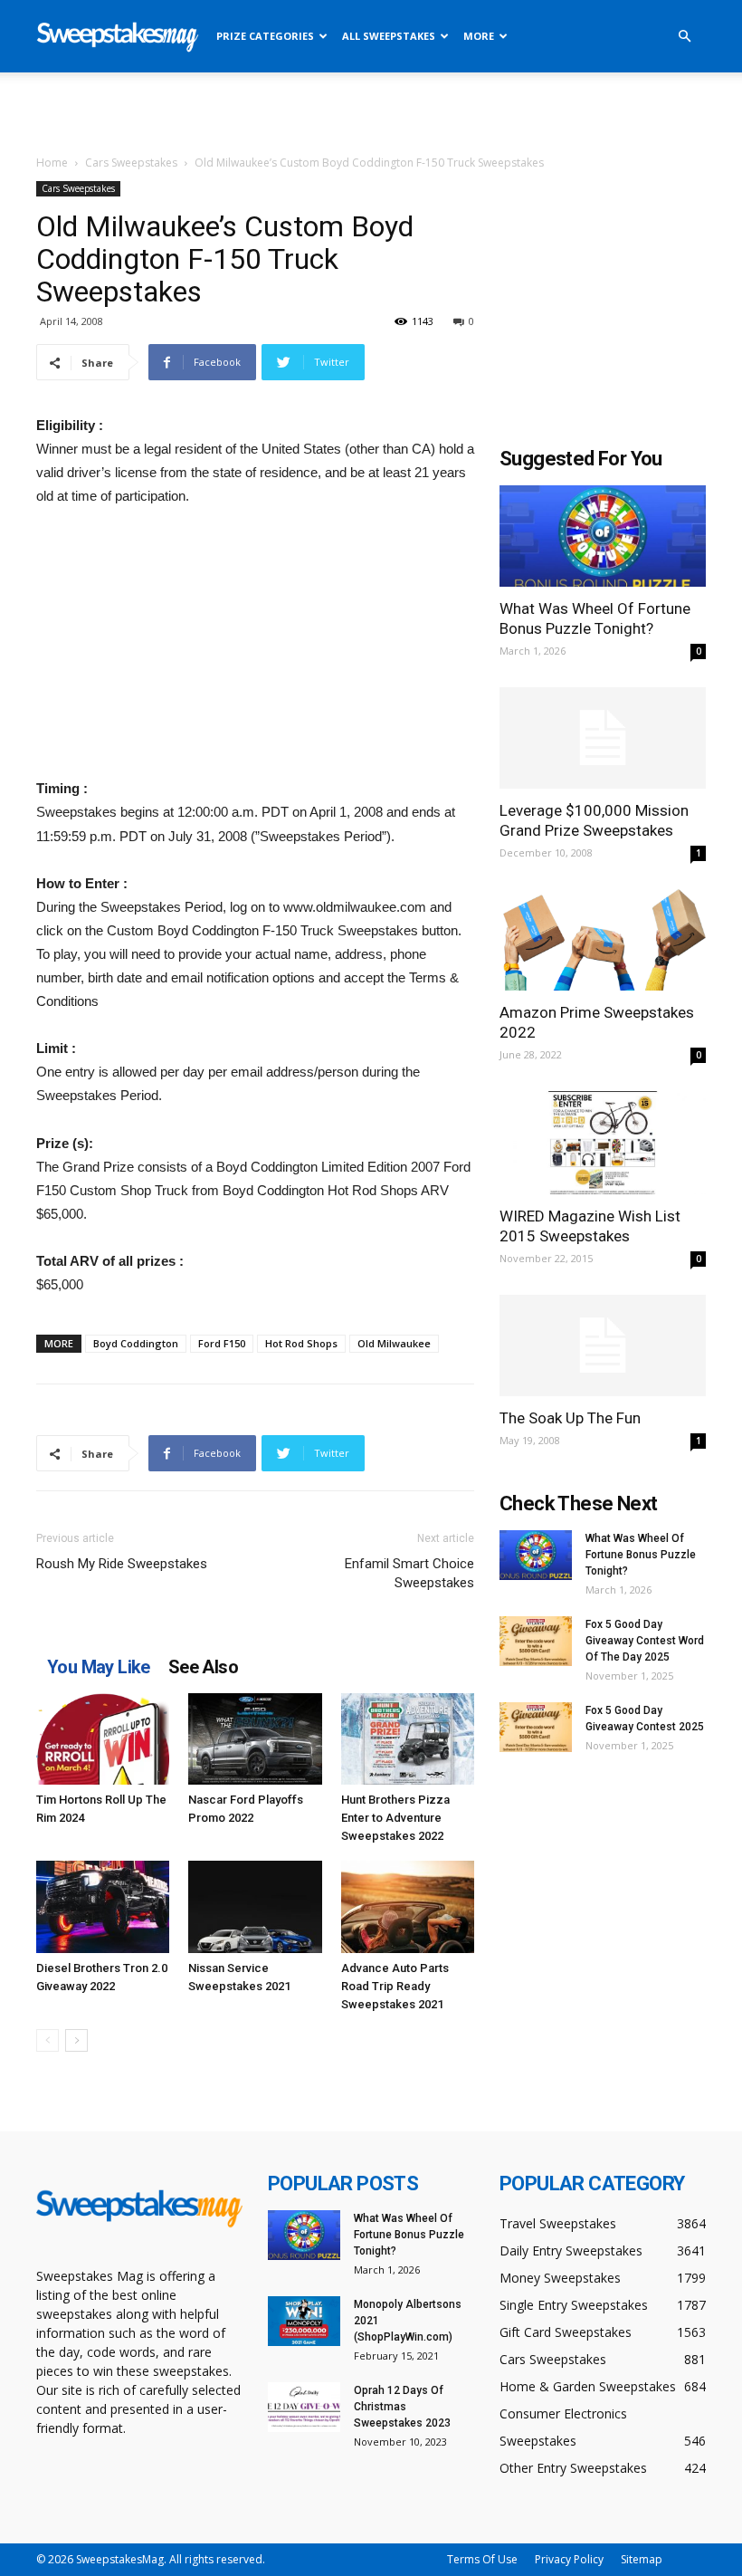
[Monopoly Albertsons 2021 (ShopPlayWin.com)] (304, 2321)
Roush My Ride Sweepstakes (122, 1564)
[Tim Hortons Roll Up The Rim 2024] (103, 1739)
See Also (203, 1667)
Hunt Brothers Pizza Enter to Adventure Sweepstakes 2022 (395, 1818)
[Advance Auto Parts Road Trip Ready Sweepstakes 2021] (408, 1906)
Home (52, 163)
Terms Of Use (482, 2559)
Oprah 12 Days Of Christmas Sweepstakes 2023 (402, 2407)
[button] (684, 37)
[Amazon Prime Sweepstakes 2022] (603, 940)
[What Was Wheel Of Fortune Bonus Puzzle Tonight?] (603, 536)
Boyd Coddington (136, 1343)
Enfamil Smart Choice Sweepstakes (409, 1573)
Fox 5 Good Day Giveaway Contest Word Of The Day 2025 (645, 1641)
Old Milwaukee (394, 1343)
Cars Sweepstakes (131, 163)
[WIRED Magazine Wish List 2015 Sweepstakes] (603, 1142)
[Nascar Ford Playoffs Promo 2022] (255, 1739)
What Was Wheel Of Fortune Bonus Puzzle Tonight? (641, 1555)
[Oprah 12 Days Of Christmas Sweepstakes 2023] (304, 2407)
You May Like (99, 1667)
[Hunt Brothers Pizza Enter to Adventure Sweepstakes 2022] (408, 1739)
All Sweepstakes (389, 36)
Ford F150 (222, 1343)
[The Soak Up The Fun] (603, 1346)
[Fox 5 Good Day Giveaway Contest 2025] (536, 1727)
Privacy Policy (569, 2559)
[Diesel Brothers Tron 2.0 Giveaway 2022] (103, 1906)
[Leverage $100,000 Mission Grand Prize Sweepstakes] (603, 738)
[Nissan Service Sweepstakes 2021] (255, 1906)
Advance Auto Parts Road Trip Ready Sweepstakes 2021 (395, 1986)
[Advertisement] (371, 112)
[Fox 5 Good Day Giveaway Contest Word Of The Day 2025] (536, 1641)
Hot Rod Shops (301, 1343)
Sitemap (642, 2559)
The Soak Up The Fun (570, 1418)
